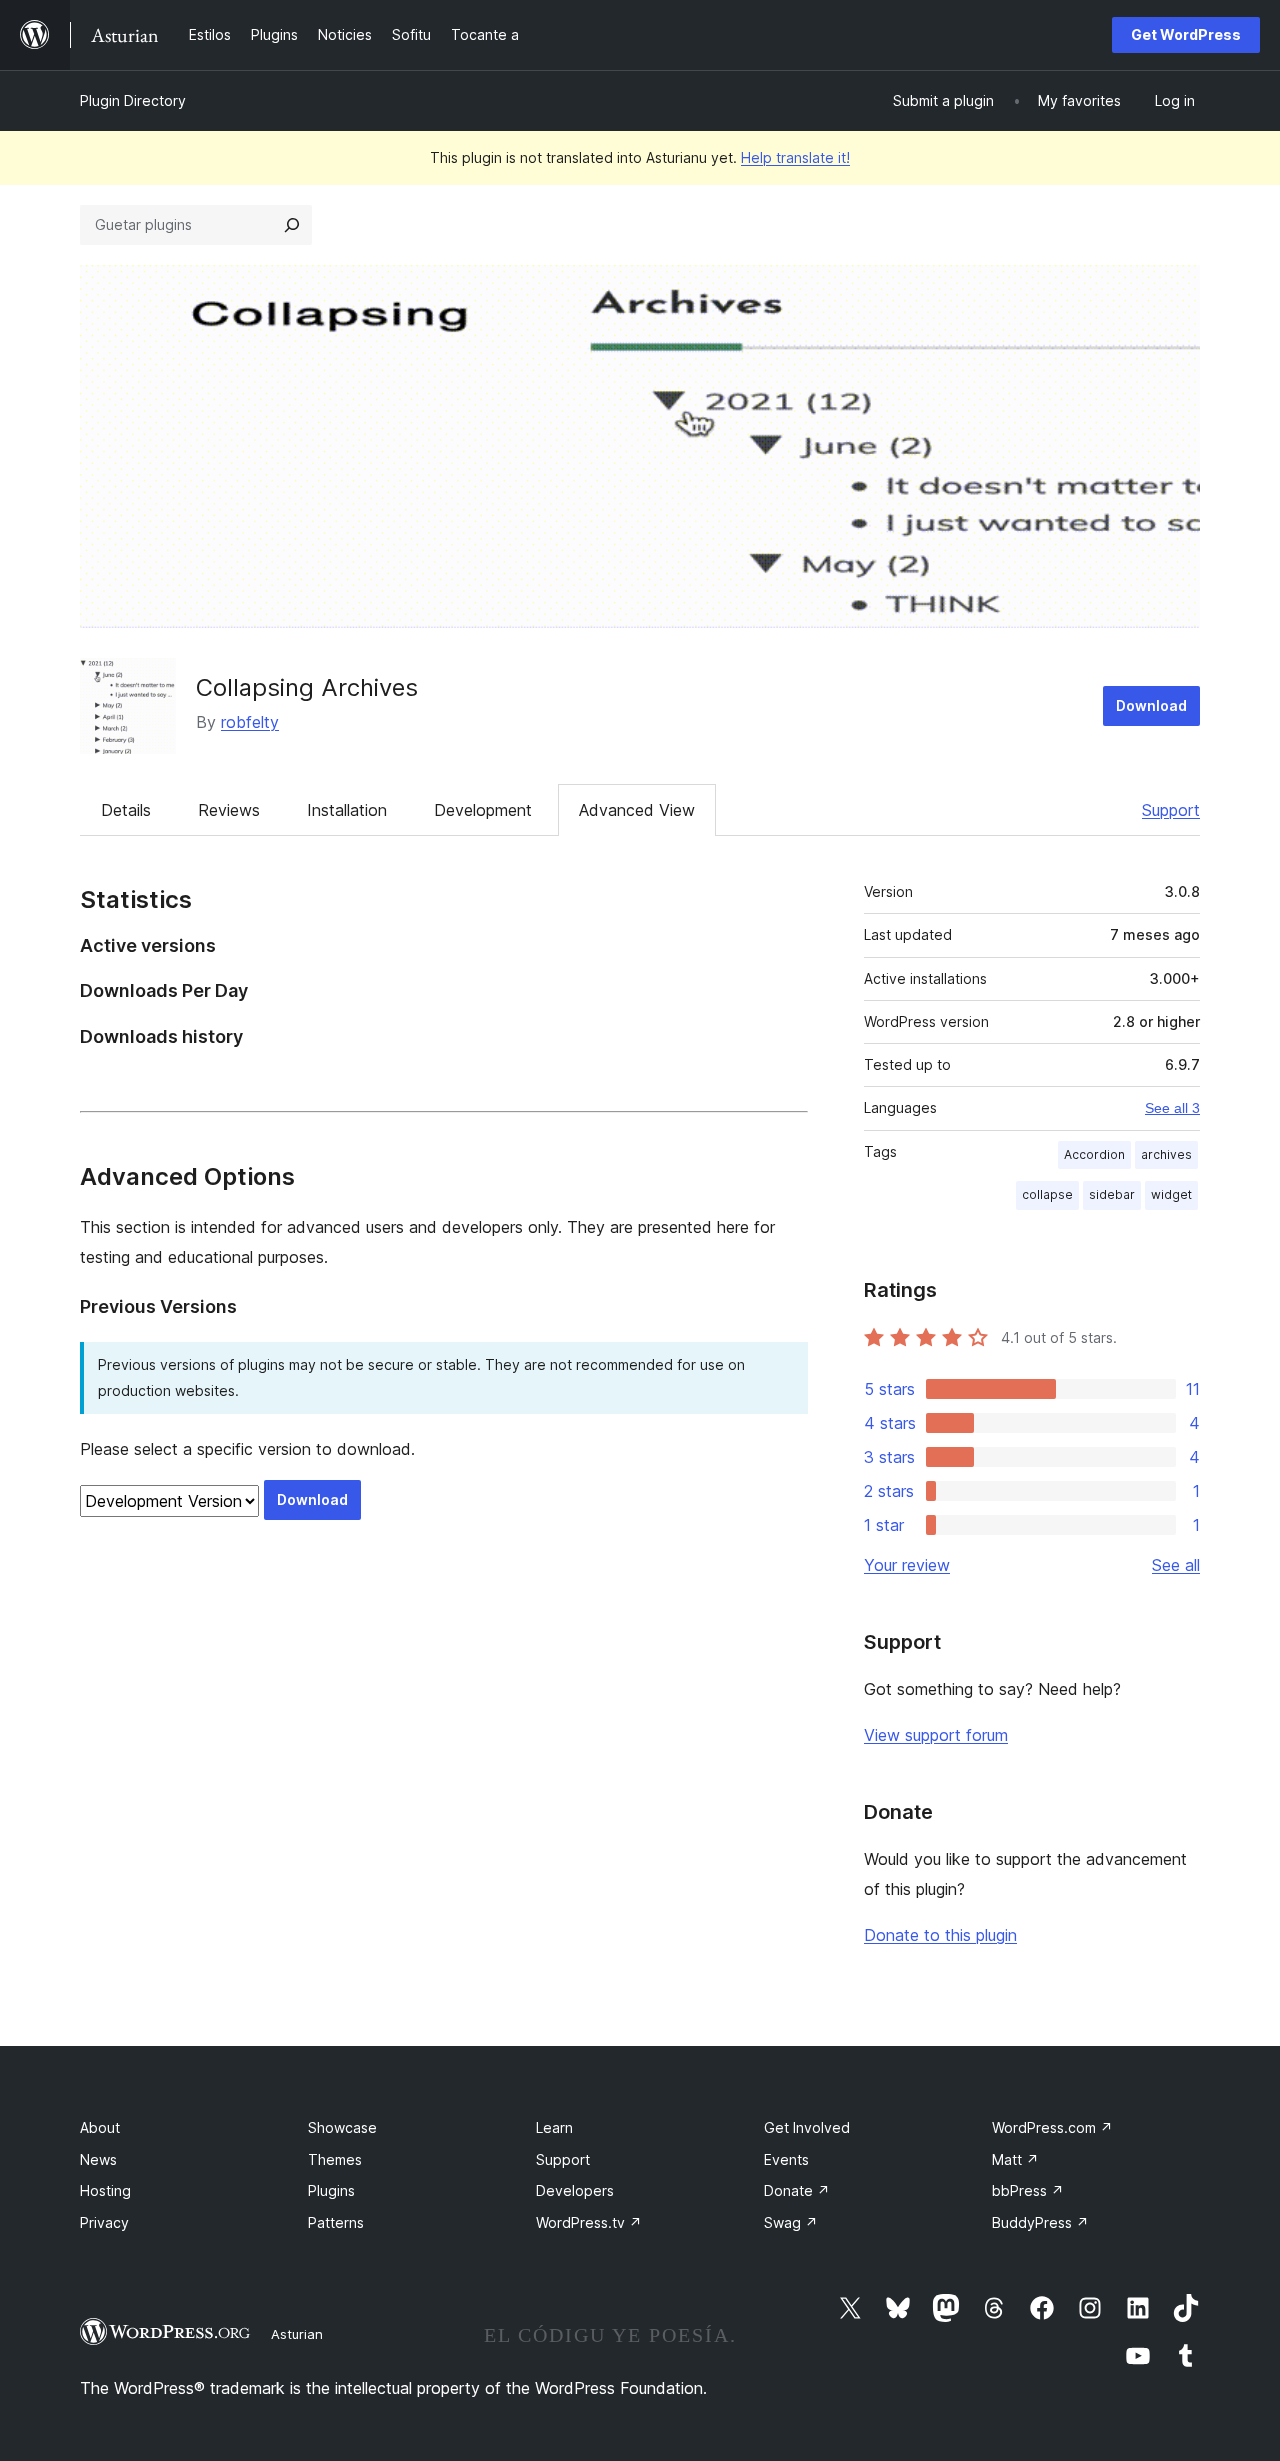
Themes (335, 2159)
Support (1171, 810)
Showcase (342, 2127)
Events (786, 2159)
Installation (347, 810)
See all (1176, 1565)
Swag (791, 2222)
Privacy (104, 2222)
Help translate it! (795, 157)
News (98, 2159)
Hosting (105, 2190)
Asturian (297, 2334)
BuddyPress (1040, 2222)
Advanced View (637, 810)
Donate (797, 2190)
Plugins (331, 2190)
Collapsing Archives (307, 687)
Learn (554, 2127)
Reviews (229, 810)
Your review (907, 1565)
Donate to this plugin (940, 1935)
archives (1166, 1154)
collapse (1047, 1194)
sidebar (1112, 1194)
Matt (1015, 2159)
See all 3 (1172, 1108)
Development (483, 810)
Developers (575, 2190)
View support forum (936, 1735)
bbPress (1028, 2190)
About (100, 2127)
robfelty (250, 722)
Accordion (1094, 1154)
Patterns (336, 2222)
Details (126, 810)
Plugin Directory (133, 100)
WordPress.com (1052, 2127)
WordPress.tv (589, 2222)
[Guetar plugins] (292, 225)
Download (1151, 705)
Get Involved (807, 2127)
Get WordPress (1186, 34)
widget (1171, 1194)
